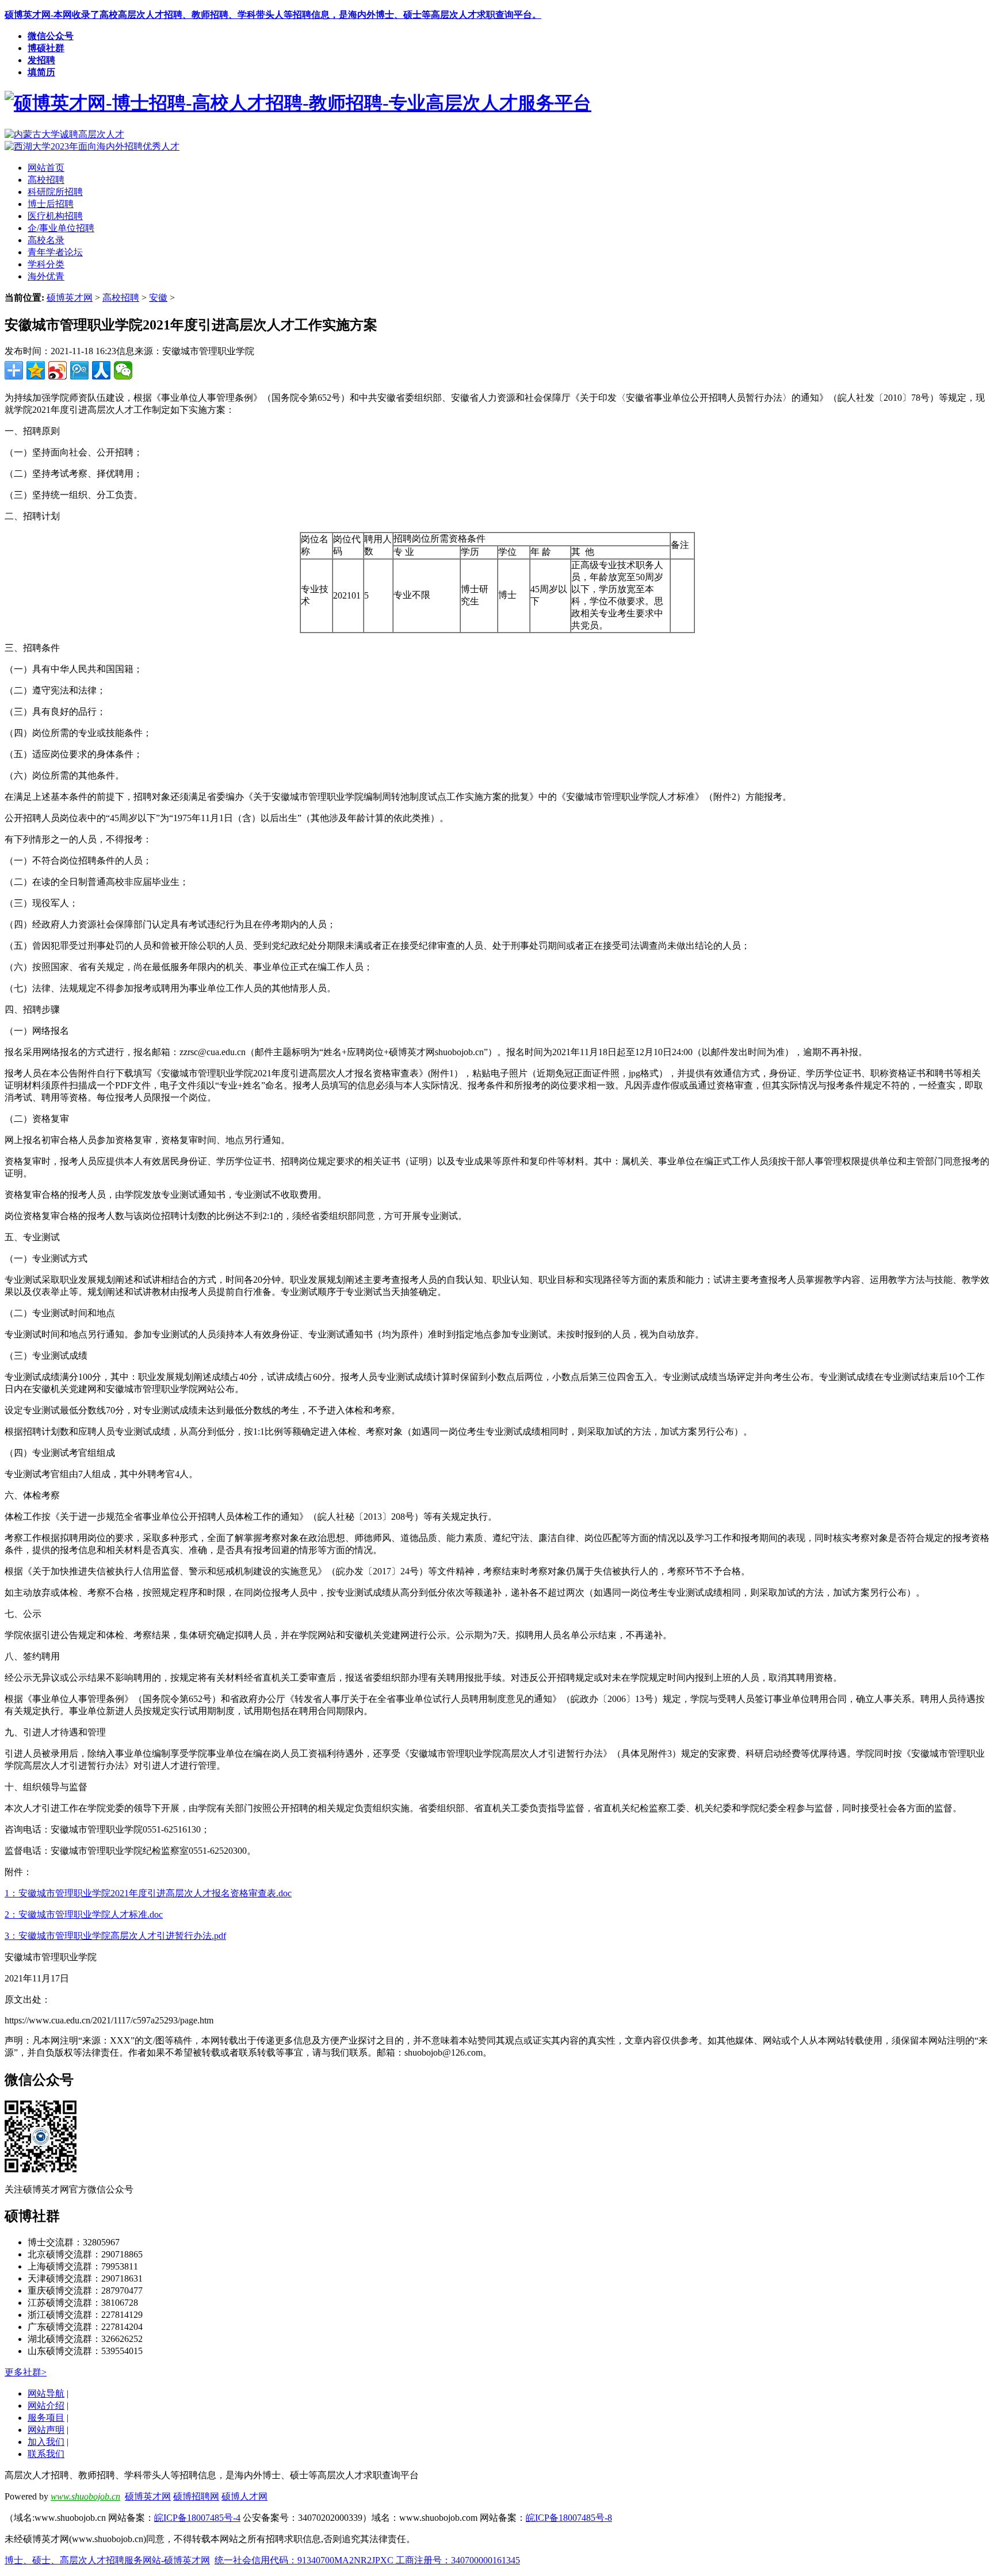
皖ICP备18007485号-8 (569, 2518)
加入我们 (46, 2442)
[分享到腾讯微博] (79, 370)
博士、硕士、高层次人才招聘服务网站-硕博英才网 (107, 2560)
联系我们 (46, 2454)
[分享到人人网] (101, 370)
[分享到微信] (123, 370)
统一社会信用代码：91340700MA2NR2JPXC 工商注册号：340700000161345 (367, 2560)
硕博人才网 (244, 2496)
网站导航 (46, 2393)
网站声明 (46, 2430)
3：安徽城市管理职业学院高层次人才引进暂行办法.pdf (115, 1936)
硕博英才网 (70, 298)
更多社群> (26, 2372)
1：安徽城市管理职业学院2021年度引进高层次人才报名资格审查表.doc (148, 1893)
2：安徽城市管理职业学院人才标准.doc (84, 1914)
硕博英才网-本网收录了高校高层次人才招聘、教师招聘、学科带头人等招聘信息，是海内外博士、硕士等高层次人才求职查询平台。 (273, 15)
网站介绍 (46, 2406)
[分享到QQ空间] (36, 370)
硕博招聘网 (196, 2496)
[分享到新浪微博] (58, 370)
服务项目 (46, 2418)
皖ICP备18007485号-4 (197, 2518)
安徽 (158, 298)
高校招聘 (121, 298)
